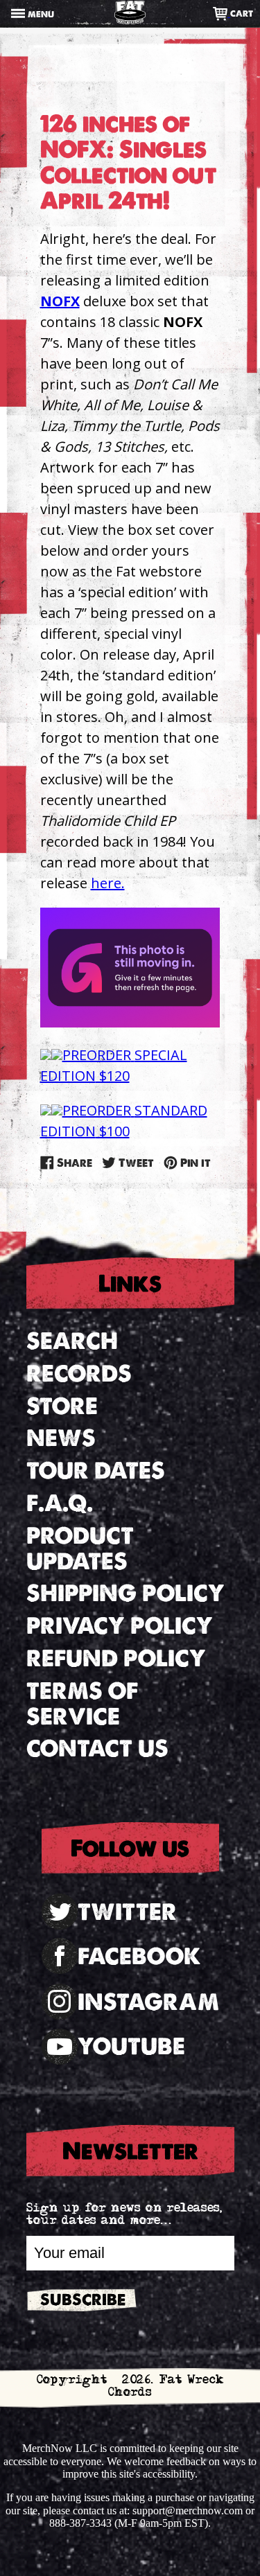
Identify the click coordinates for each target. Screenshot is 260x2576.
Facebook (139, 1956)
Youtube (131, 2046)
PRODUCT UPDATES (80, 1549)
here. (108, 883)
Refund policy (116, 1658)
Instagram (148, 2002)
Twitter (127, 1912)
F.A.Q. (60, 1503)
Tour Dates (96, 1471)
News (61, 1438)
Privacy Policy (120, 1626)
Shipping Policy (125, 1593)
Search (72, 1341)
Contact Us (97, 1748)
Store (62, 1406)
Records (79, 1374)
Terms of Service (82, 1704)
